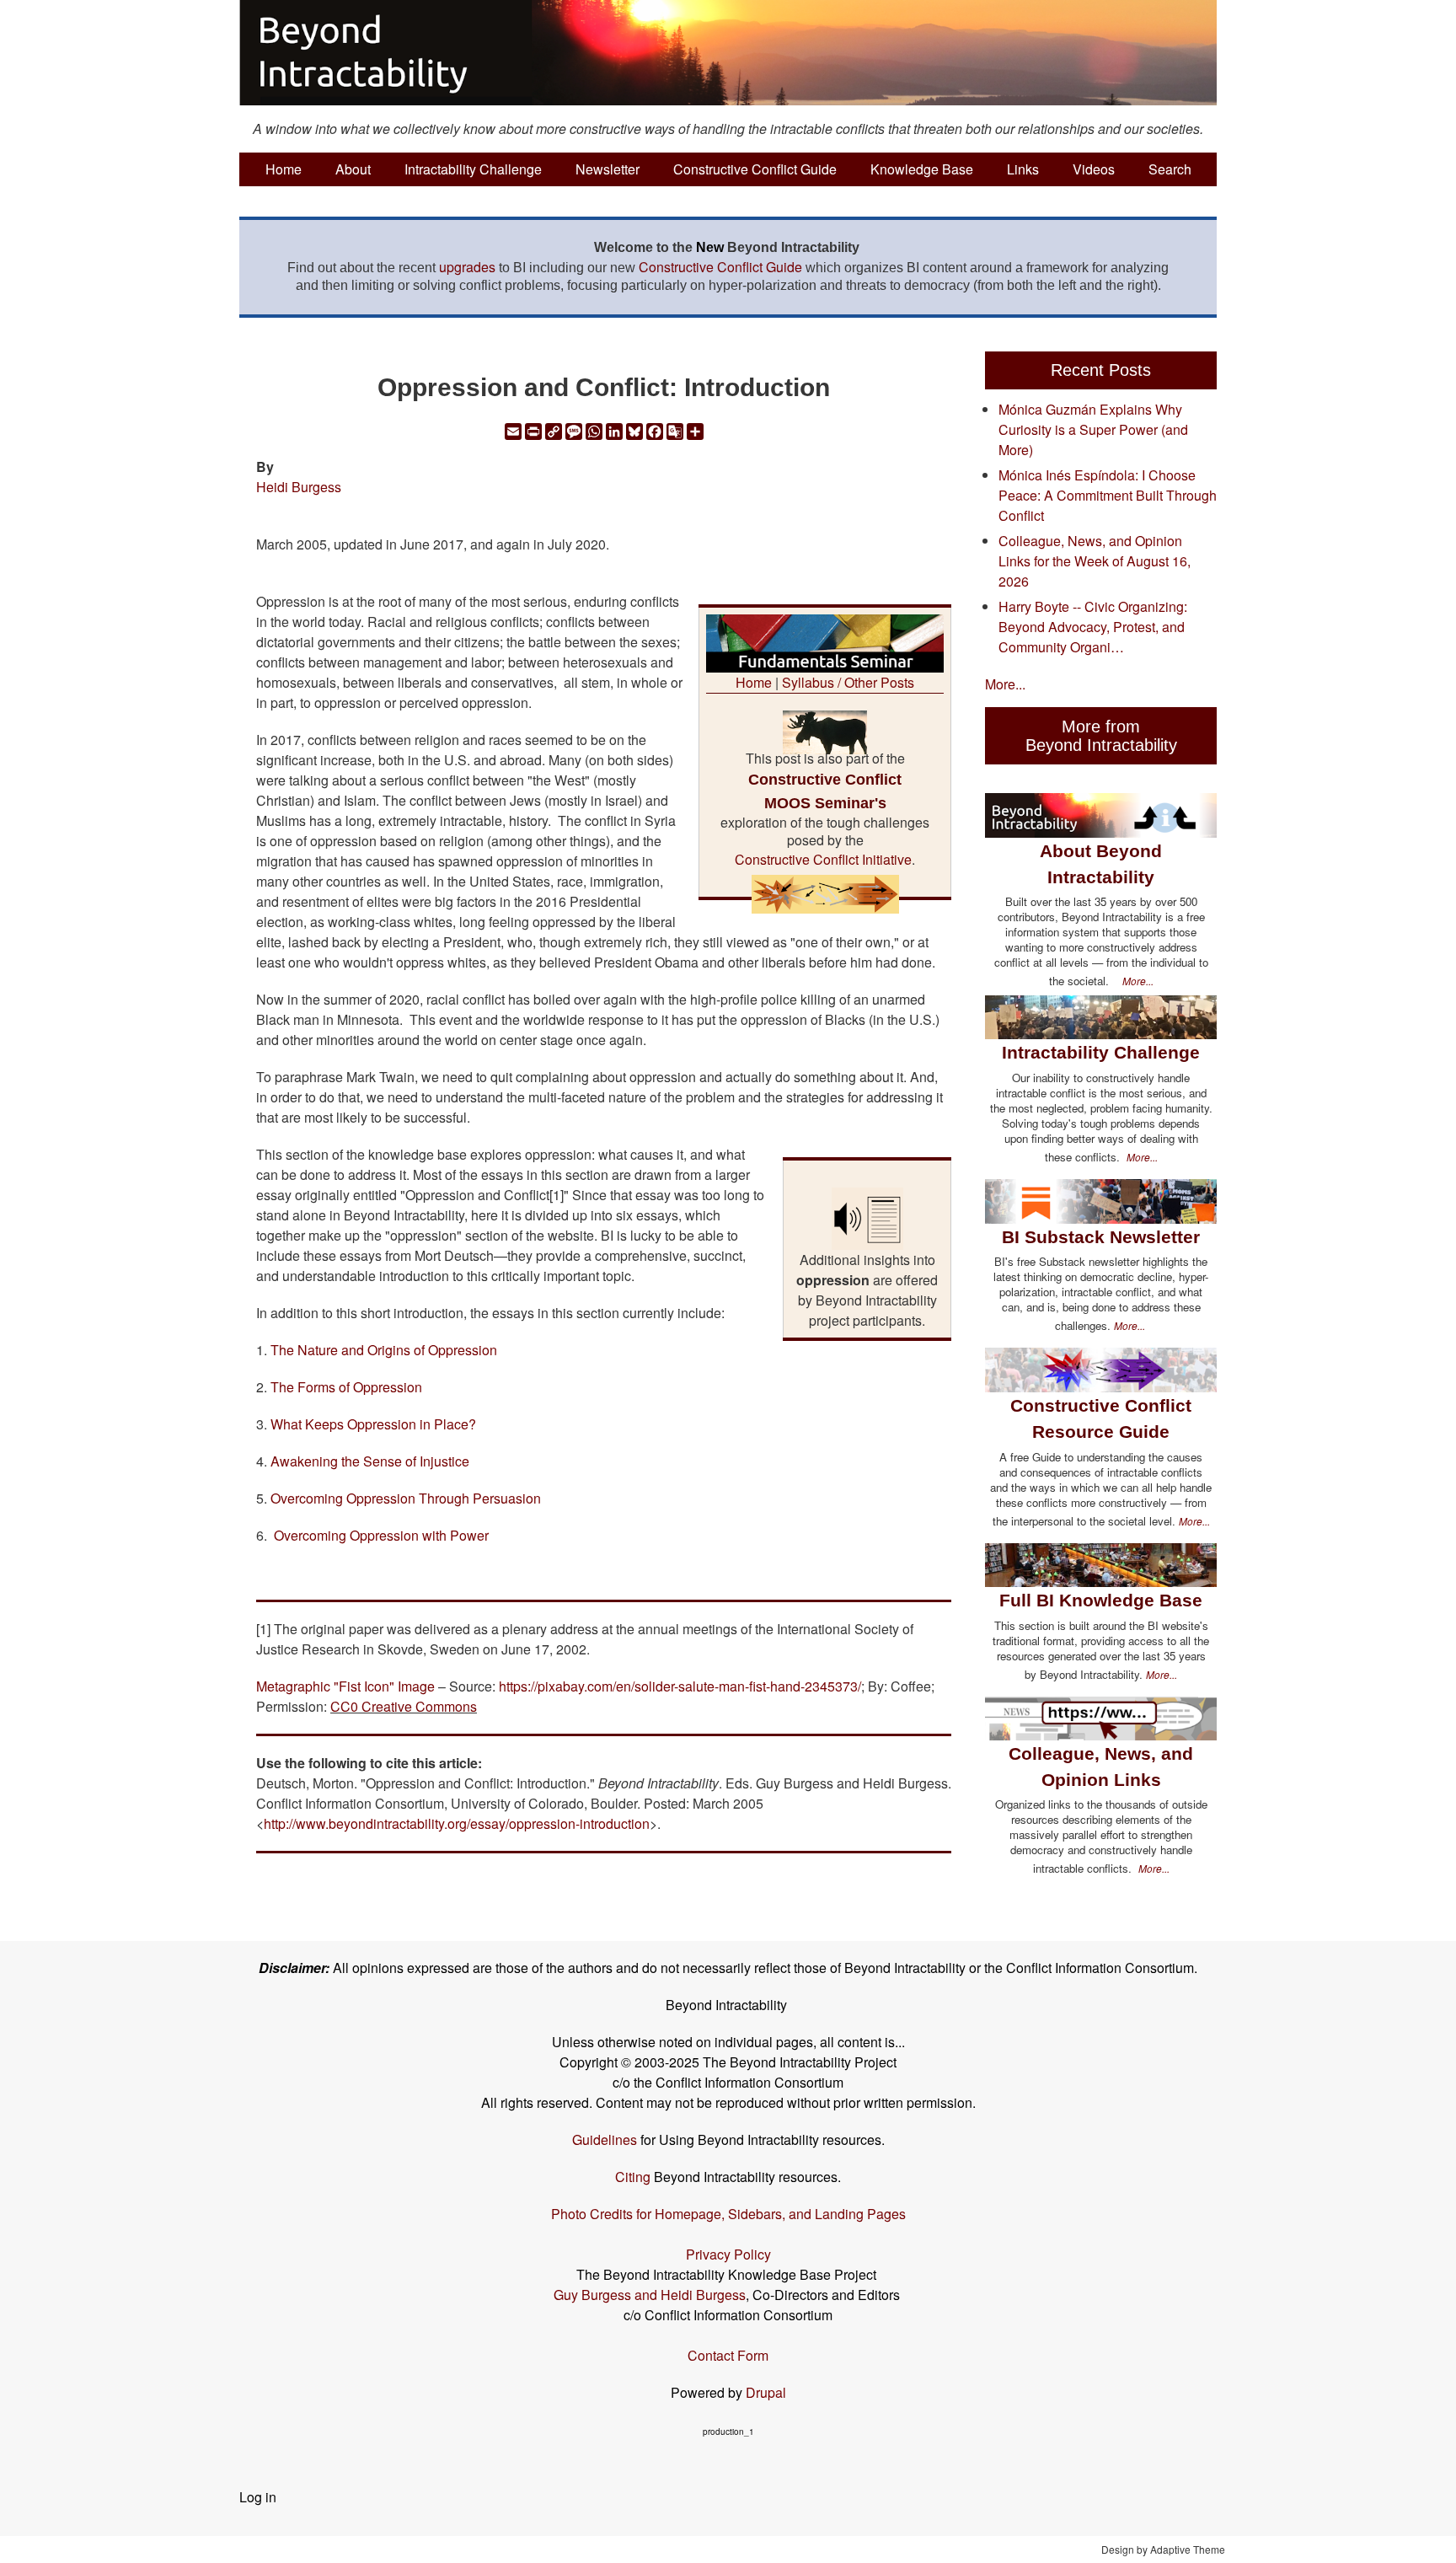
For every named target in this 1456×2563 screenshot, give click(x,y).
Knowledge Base (922, 169)
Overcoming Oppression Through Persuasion (406, 1498)
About (353, 169)
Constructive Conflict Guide (755, 169)
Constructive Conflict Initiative (823, 859)
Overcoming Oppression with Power (381, 1535)
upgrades (467, 267)
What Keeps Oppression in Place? (373, 1424)
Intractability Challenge (473, 169)
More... (1005, 684)
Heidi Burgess (299, 487)
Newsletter (608, 169)
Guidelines (605, 2139)
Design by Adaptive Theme (1163, 2549)
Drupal (766, 2392)
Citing (633, 2177)
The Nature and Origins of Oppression (384, 1350)
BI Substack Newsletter (1101, 1237)
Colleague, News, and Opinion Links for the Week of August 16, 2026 (1095, 561)
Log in (258, 2497)
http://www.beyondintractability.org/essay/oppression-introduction (457, 1823)
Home (284, 169)
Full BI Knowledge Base (1101, 1600)
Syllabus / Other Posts (848, 682)
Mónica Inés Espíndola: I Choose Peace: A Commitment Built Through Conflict (1108, 495)
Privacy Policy (728, 2254)
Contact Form (728, 2355)
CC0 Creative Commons (404, 1706)
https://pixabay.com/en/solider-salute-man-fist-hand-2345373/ (680, 1686)
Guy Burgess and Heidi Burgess (650, 2295)
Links (1023, 169)
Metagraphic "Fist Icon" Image (345, 1686)
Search (1170, 169)
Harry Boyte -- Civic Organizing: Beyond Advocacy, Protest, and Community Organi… (1093, 627)
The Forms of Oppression (346, 1387)
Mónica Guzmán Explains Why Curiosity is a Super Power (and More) (1093, 429)
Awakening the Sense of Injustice (370, 1461)
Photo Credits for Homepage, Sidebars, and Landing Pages (728, 2214)
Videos (1094, 169)
